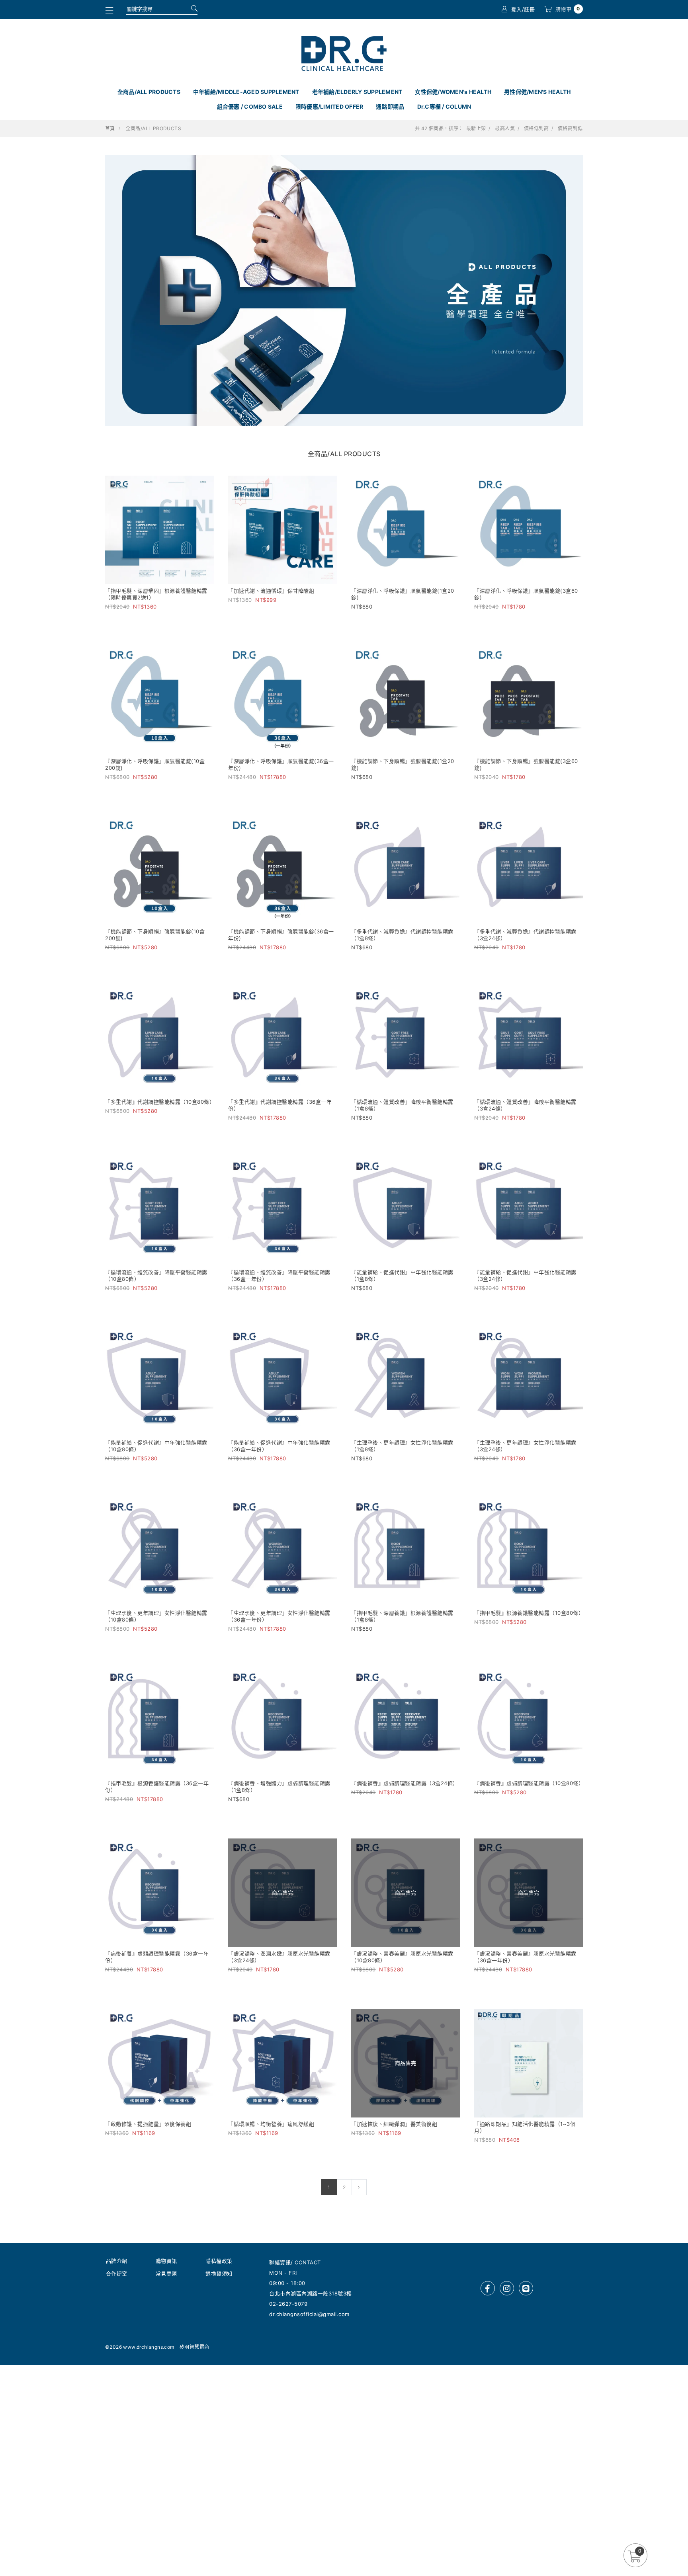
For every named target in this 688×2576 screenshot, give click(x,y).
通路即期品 (390, 106)
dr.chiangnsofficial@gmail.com (309, 2314)
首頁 (110, 128)
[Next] (359, 2187)
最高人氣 (505, 129)
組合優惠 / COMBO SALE (250, 106)
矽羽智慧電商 (194, 2347)
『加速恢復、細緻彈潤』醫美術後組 (394, 2124)
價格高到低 (570, 129)
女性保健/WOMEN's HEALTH (453, 92)
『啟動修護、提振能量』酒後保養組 (148, 2124)
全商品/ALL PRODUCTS (149, 92)
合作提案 (117, 2274)
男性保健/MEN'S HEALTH (537, 92)
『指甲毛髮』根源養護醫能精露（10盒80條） (529, 1613)
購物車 (568, 9)
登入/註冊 (523, 9)
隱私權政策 (219, 2261)
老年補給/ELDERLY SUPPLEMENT (357, 92)
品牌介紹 (117, 2261)
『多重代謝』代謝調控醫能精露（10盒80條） (160, 1102)
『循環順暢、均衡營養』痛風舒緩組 (271, 2124)
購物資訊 (166, 2261)
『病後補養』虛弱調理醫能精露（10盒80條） (529, 1783)
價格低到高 (536, 129)
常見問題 (166, 2274)
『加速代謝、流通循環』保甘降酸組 (271, 591)
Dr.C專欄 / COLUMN (444, 106)
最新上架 (476, 129)
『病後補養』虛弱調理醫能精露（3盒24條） (405, 1783)
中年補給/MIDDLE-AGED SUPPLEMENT (246, 92)
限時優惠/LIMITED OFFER (329, 106)
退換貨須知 (219, 2274)
